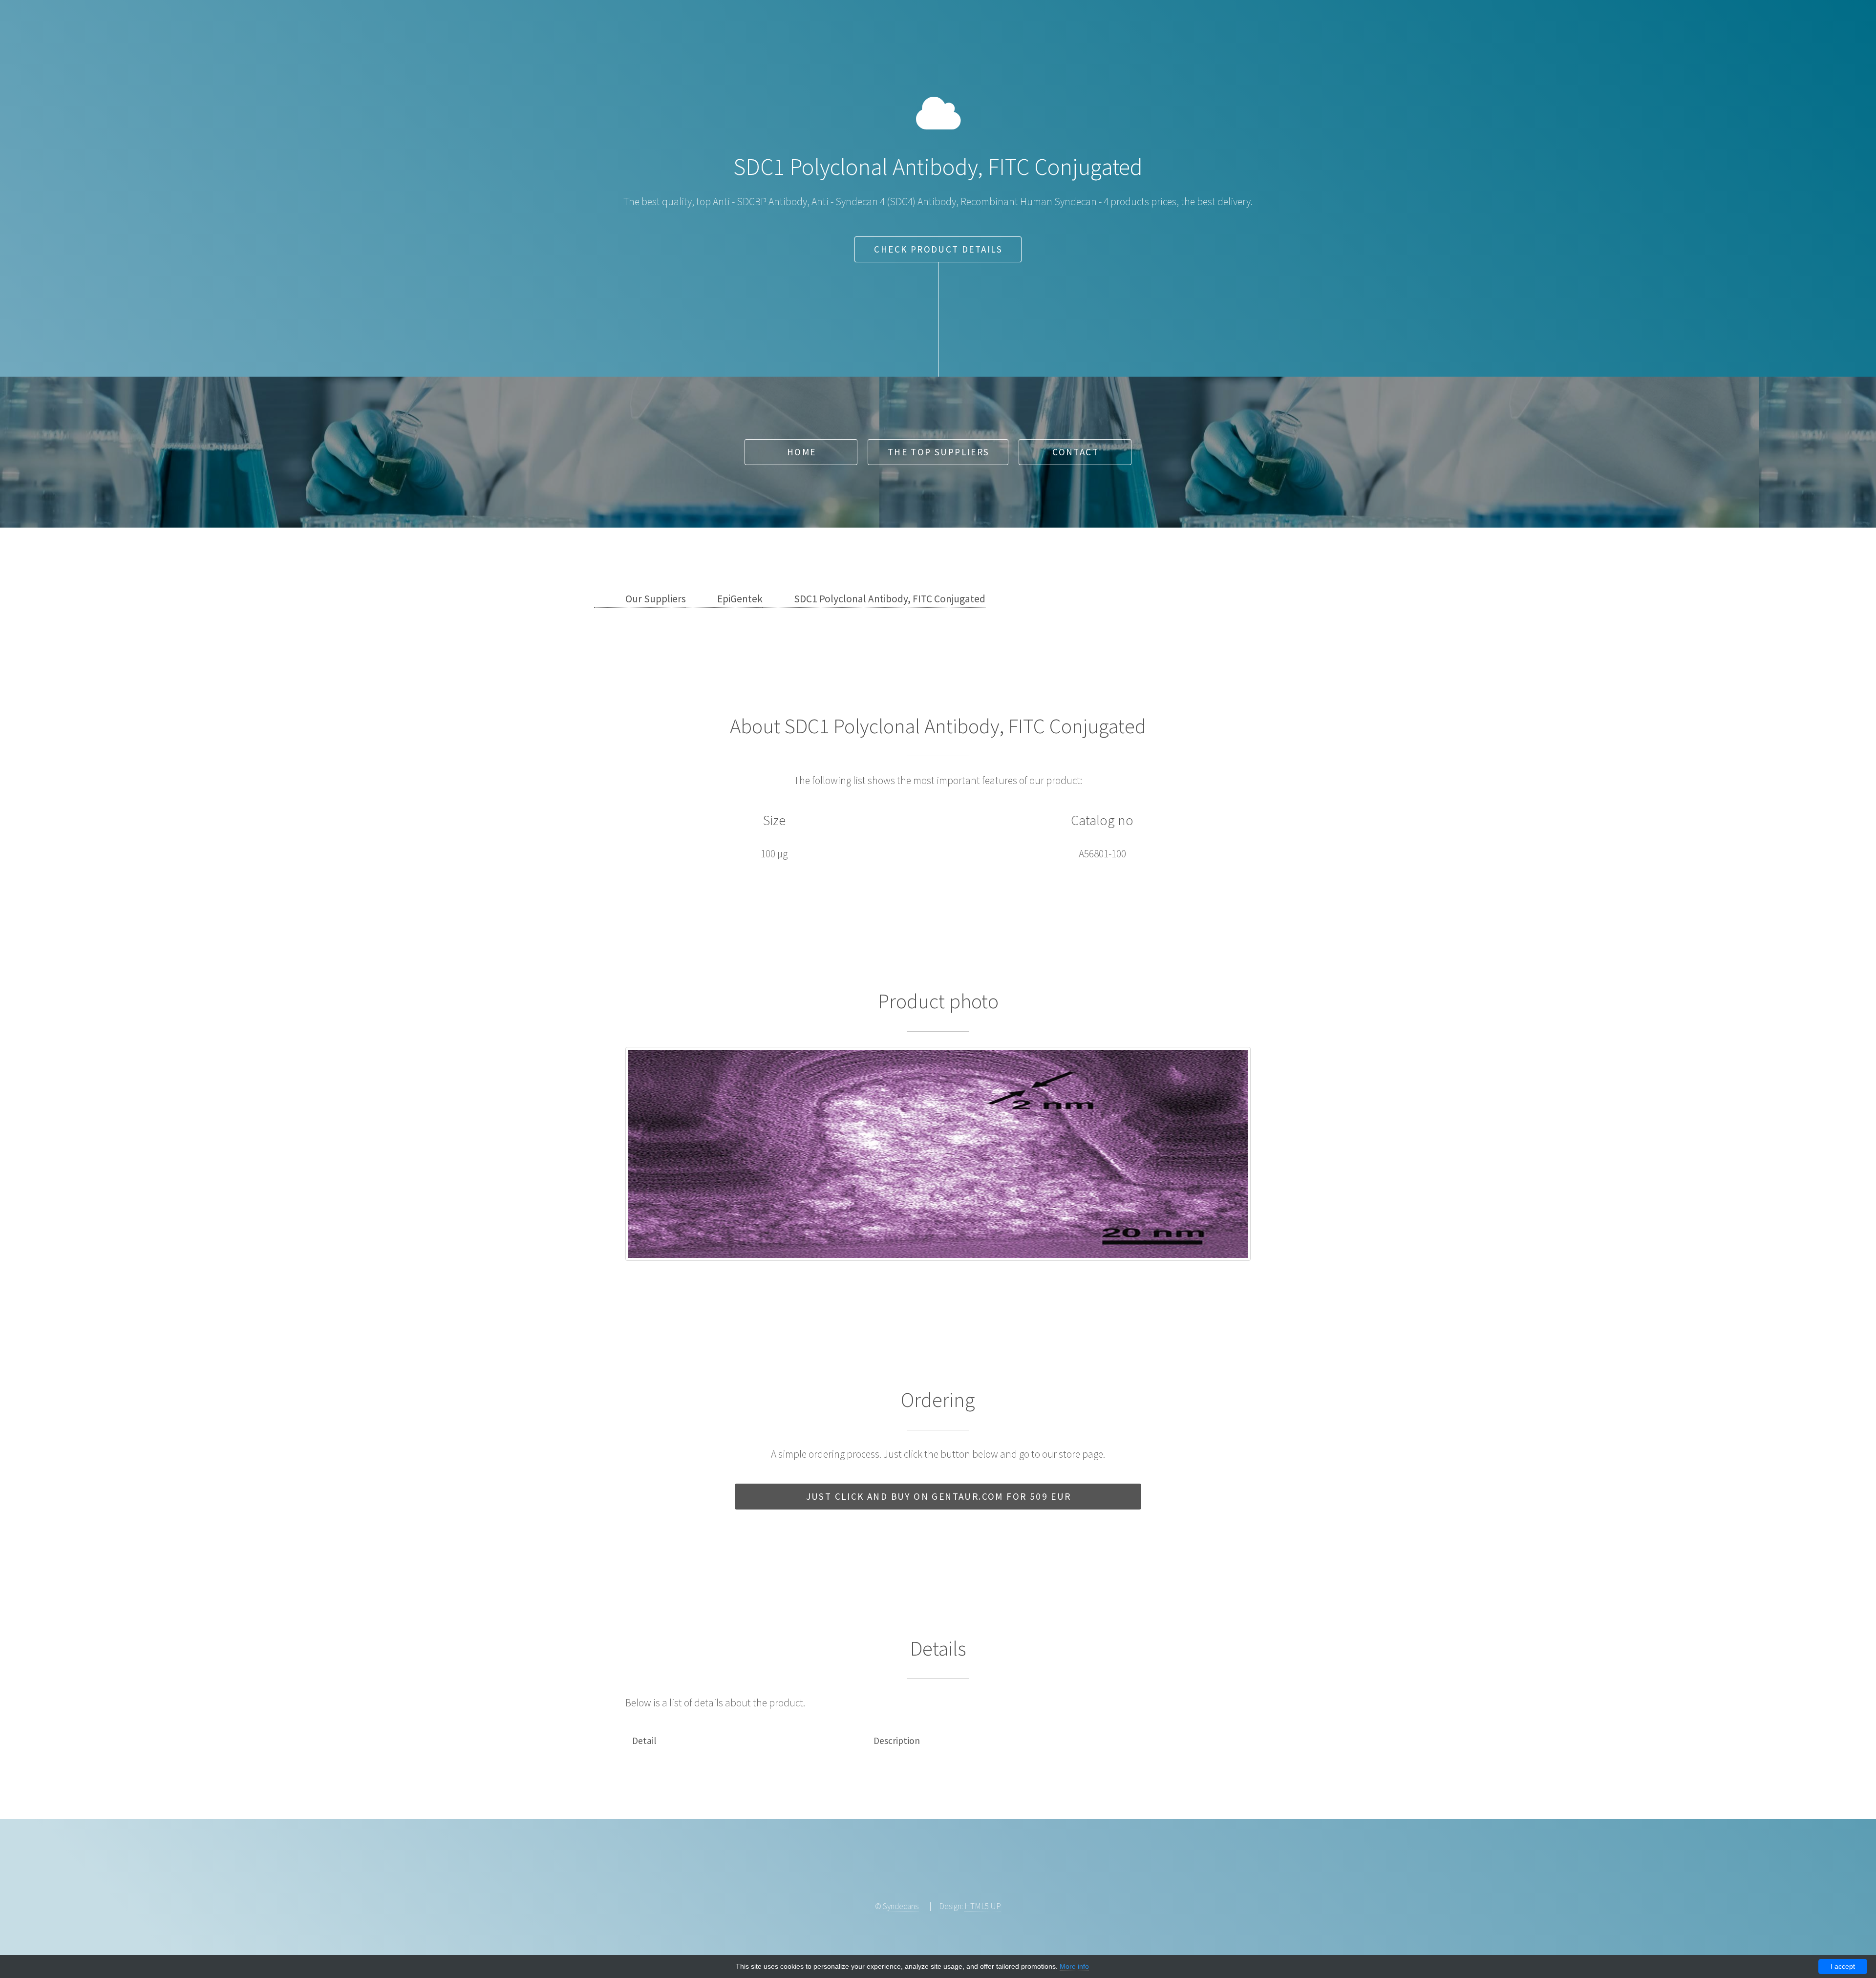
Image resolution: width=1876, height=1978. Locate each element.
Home (802, 452)
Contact (1076, 452)
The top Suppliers (939, 452)
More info (1074, 1966)
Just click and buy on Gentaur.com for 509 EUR (939, 1496)
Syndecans (901, 1906)
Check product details (938, 249)
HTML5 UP (983, 1906)
